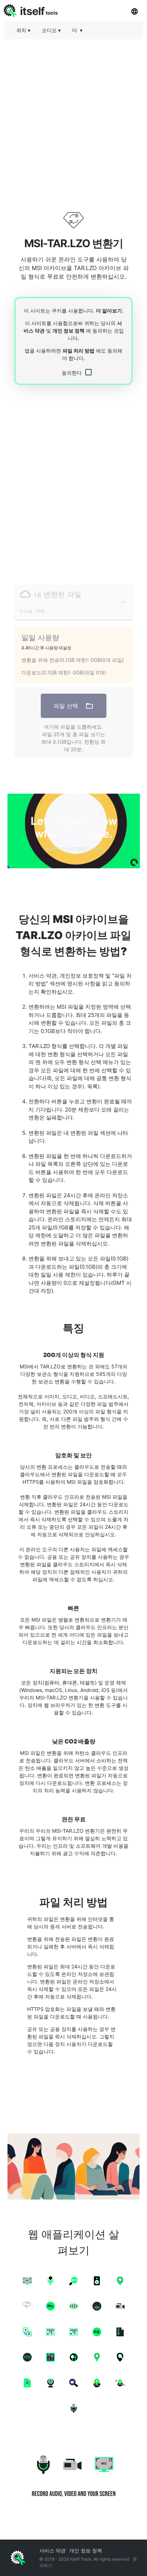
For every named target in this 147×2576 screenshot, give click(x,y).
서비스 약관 (52, 2550)
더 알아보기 (109, 311)
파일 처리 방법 (78, 351)
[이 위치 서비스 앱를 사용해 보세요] (73, 831)
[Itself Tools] (73, 2474)
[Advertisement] (73, 118)
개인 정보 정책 (69, 331)
